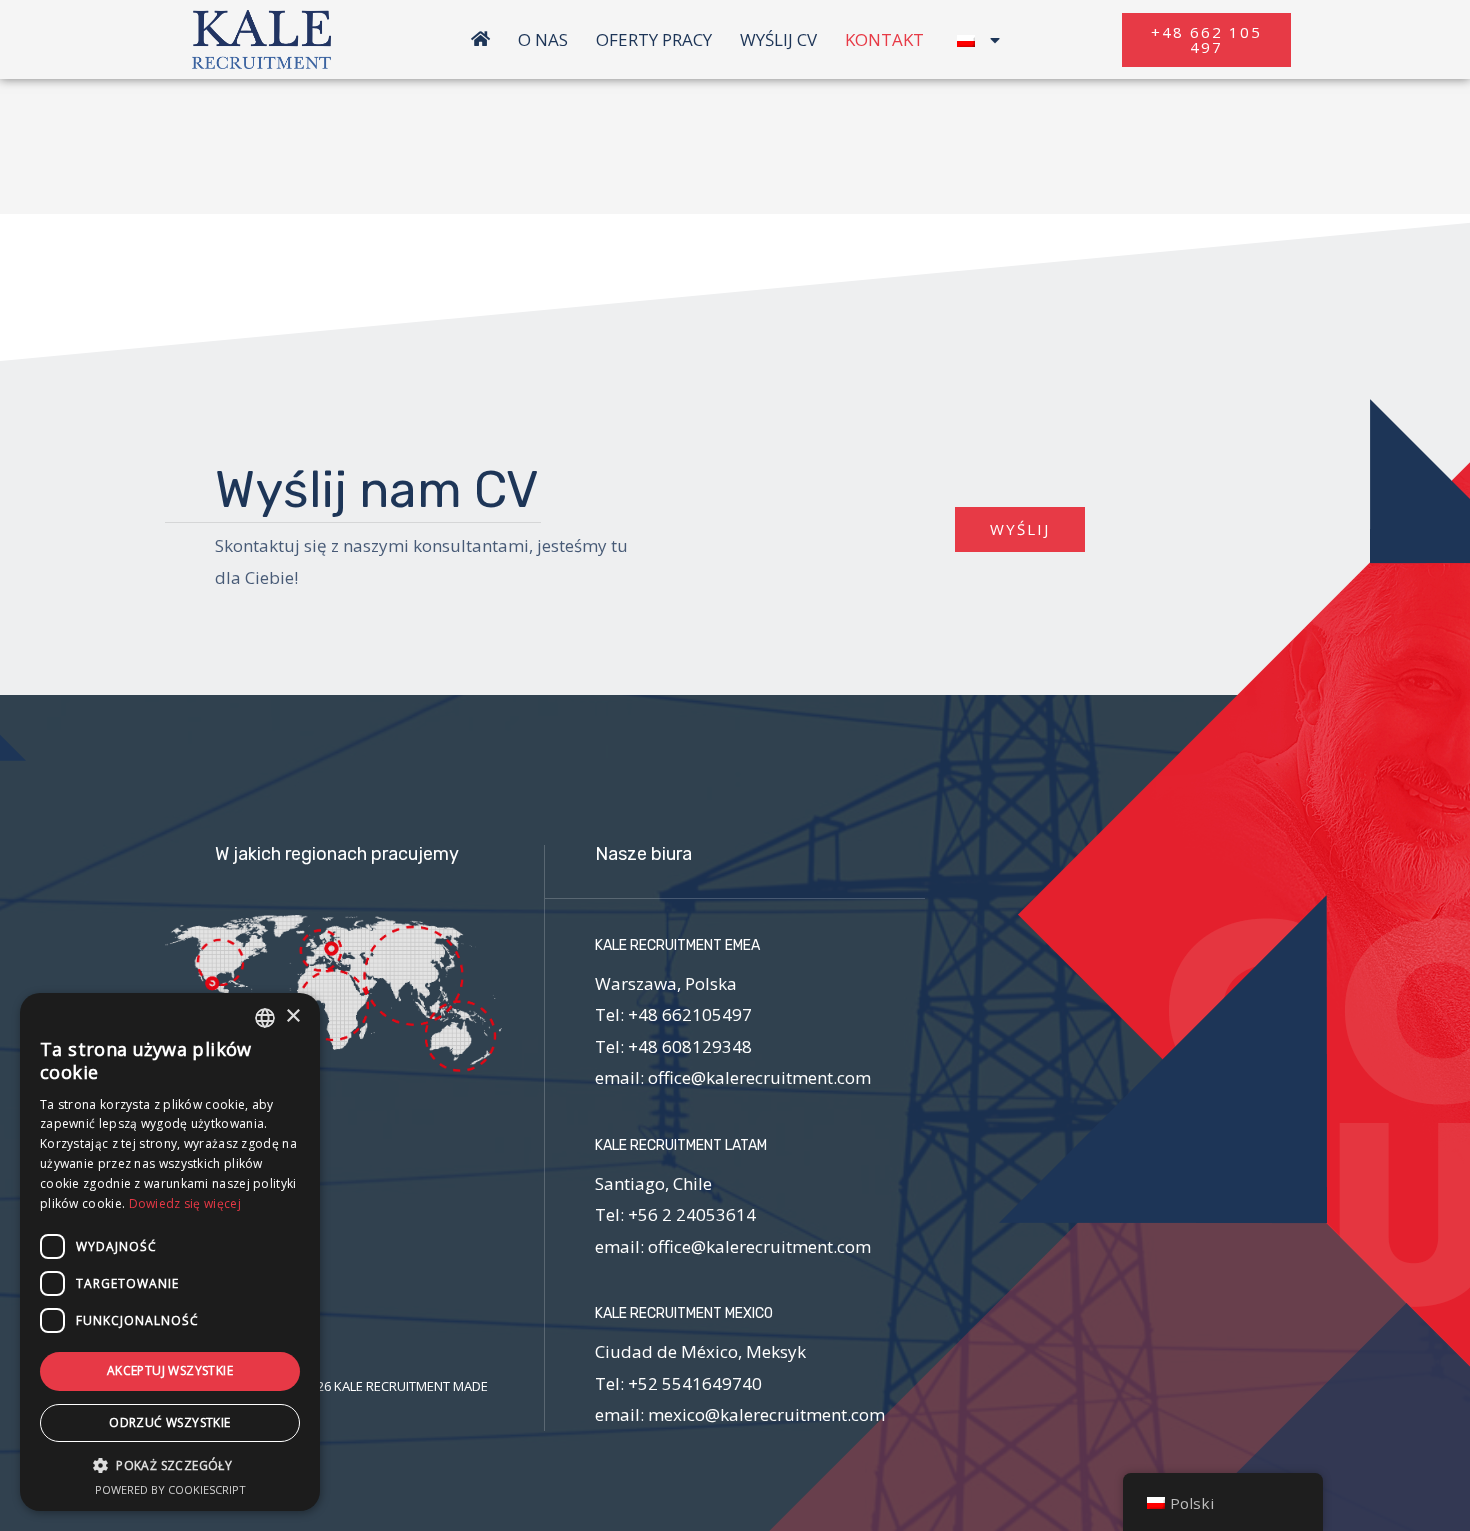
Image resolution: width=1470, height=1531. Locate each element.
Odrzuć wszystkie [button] (169, 1422)
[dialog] (170, 1252)
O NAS (543, 40)
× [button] (292, 1016)
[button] (1206, 40)
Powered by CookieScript (170, 1489)
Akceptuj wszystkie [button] (170, 1370)
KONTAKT (884, 40)
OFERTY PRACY (654, 40)
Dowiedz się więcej (185, 1203)
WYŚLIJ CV (778, 40)
